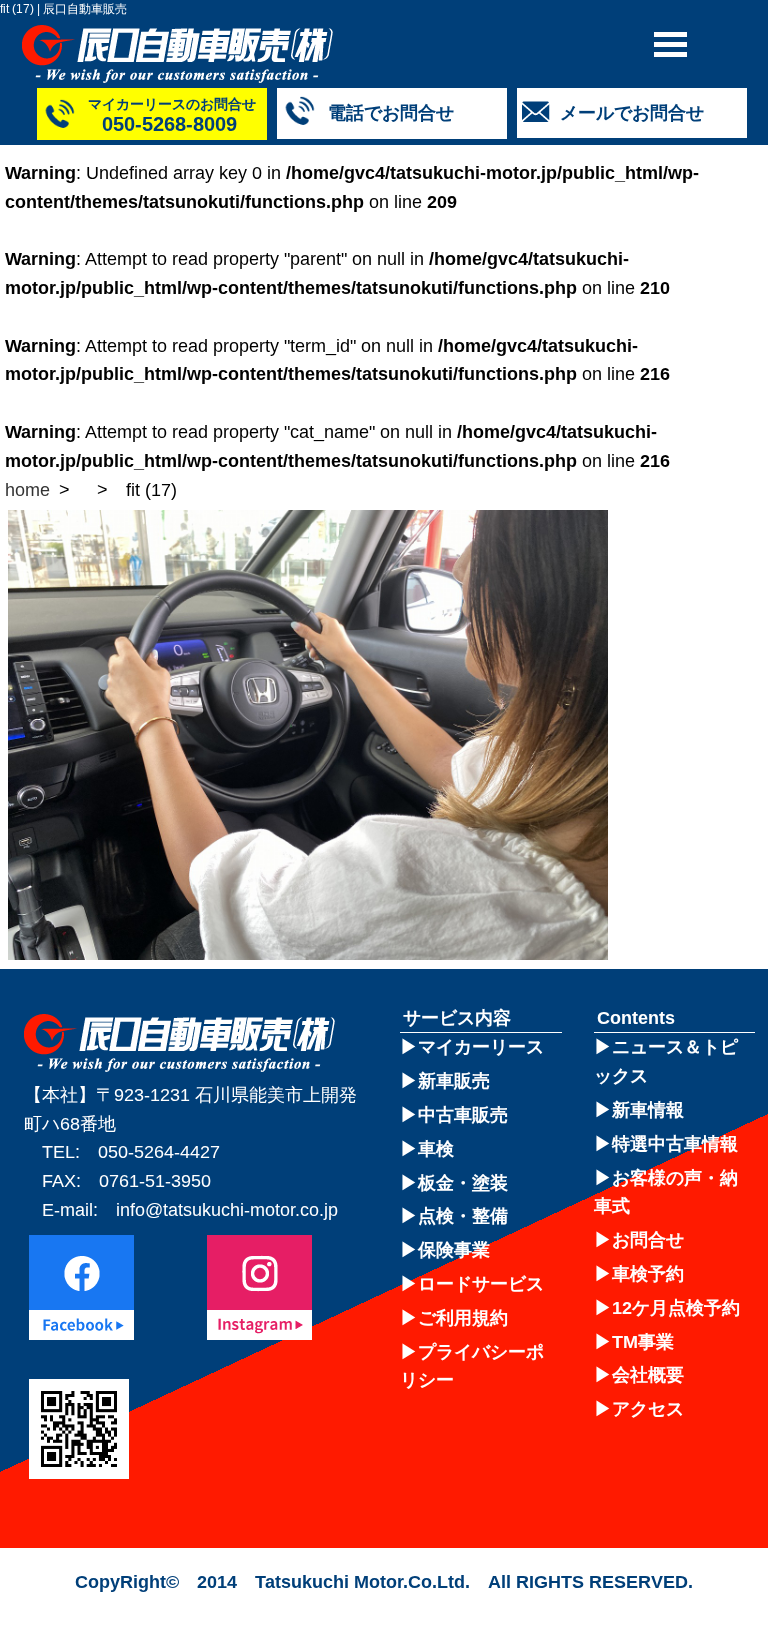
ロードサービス (481, 1284)
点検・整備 (463, 1216)
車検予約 (648, 1274)
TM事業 (643, 1342)
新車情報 (648, 1110)
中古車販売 (463, 1115)
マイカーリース (481, 1047)
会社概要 (648, 1375)
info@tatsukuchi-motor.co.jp (227, 1210)
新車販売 (454, 1081)
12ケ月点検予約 (676, 1308)
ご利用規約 (463, 1318)
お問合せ (648, 1240)
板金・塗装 (463, 1183)
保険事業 (454, 1250)
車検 (436, 1149)
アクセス (648, 1409)
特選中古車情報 (675, 1144)
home (27, 490)
